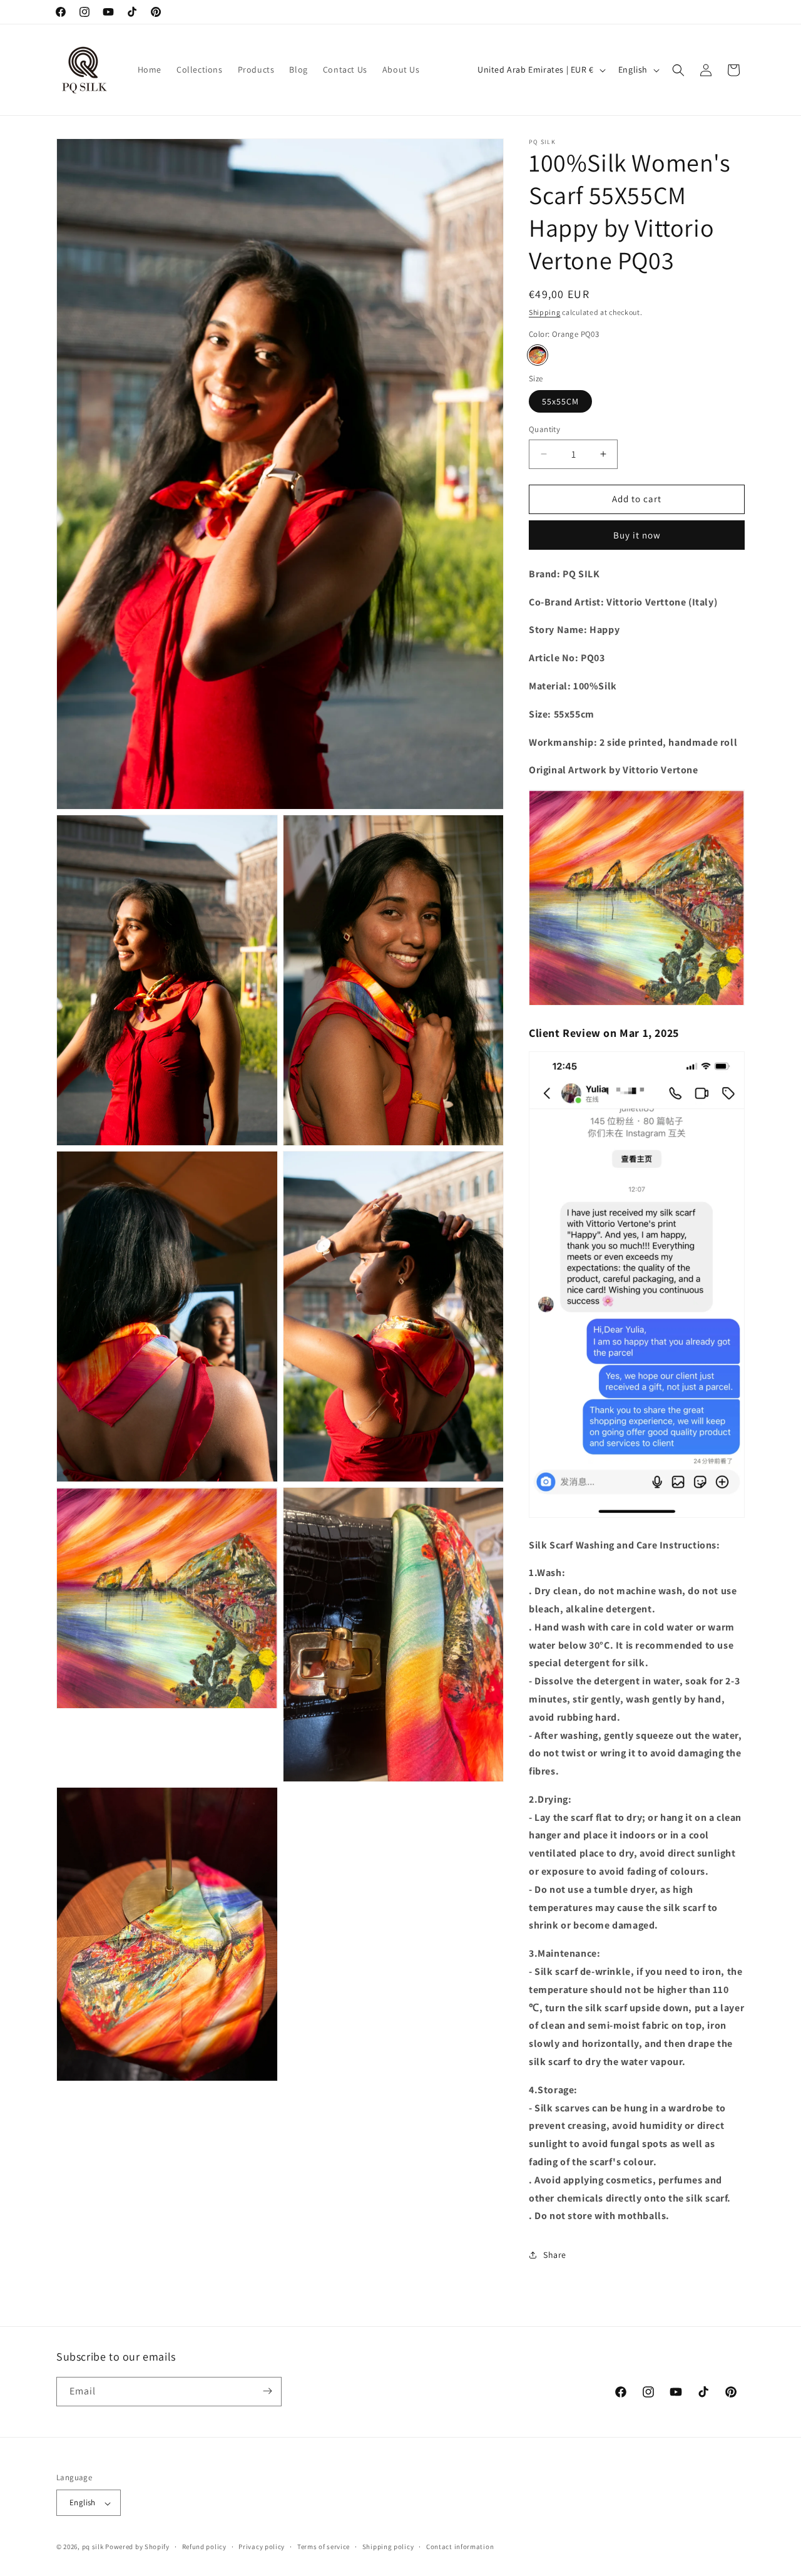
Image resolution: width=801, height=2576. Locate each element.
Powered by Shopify (137, 2547)
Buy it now (637, 535)
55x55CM (560, 401)
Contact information (460, 2547)
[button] (678, 70)
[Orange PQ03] (538, 355)
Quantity (544, 429)
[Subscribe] (267, 2391)
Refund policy (204, 2547)
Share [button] (555, 2255)
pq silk (93, 2547)
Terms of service (324, 2547)
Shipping (545, 312)
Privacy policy (262, 2547)
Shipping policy (388, 2547)
